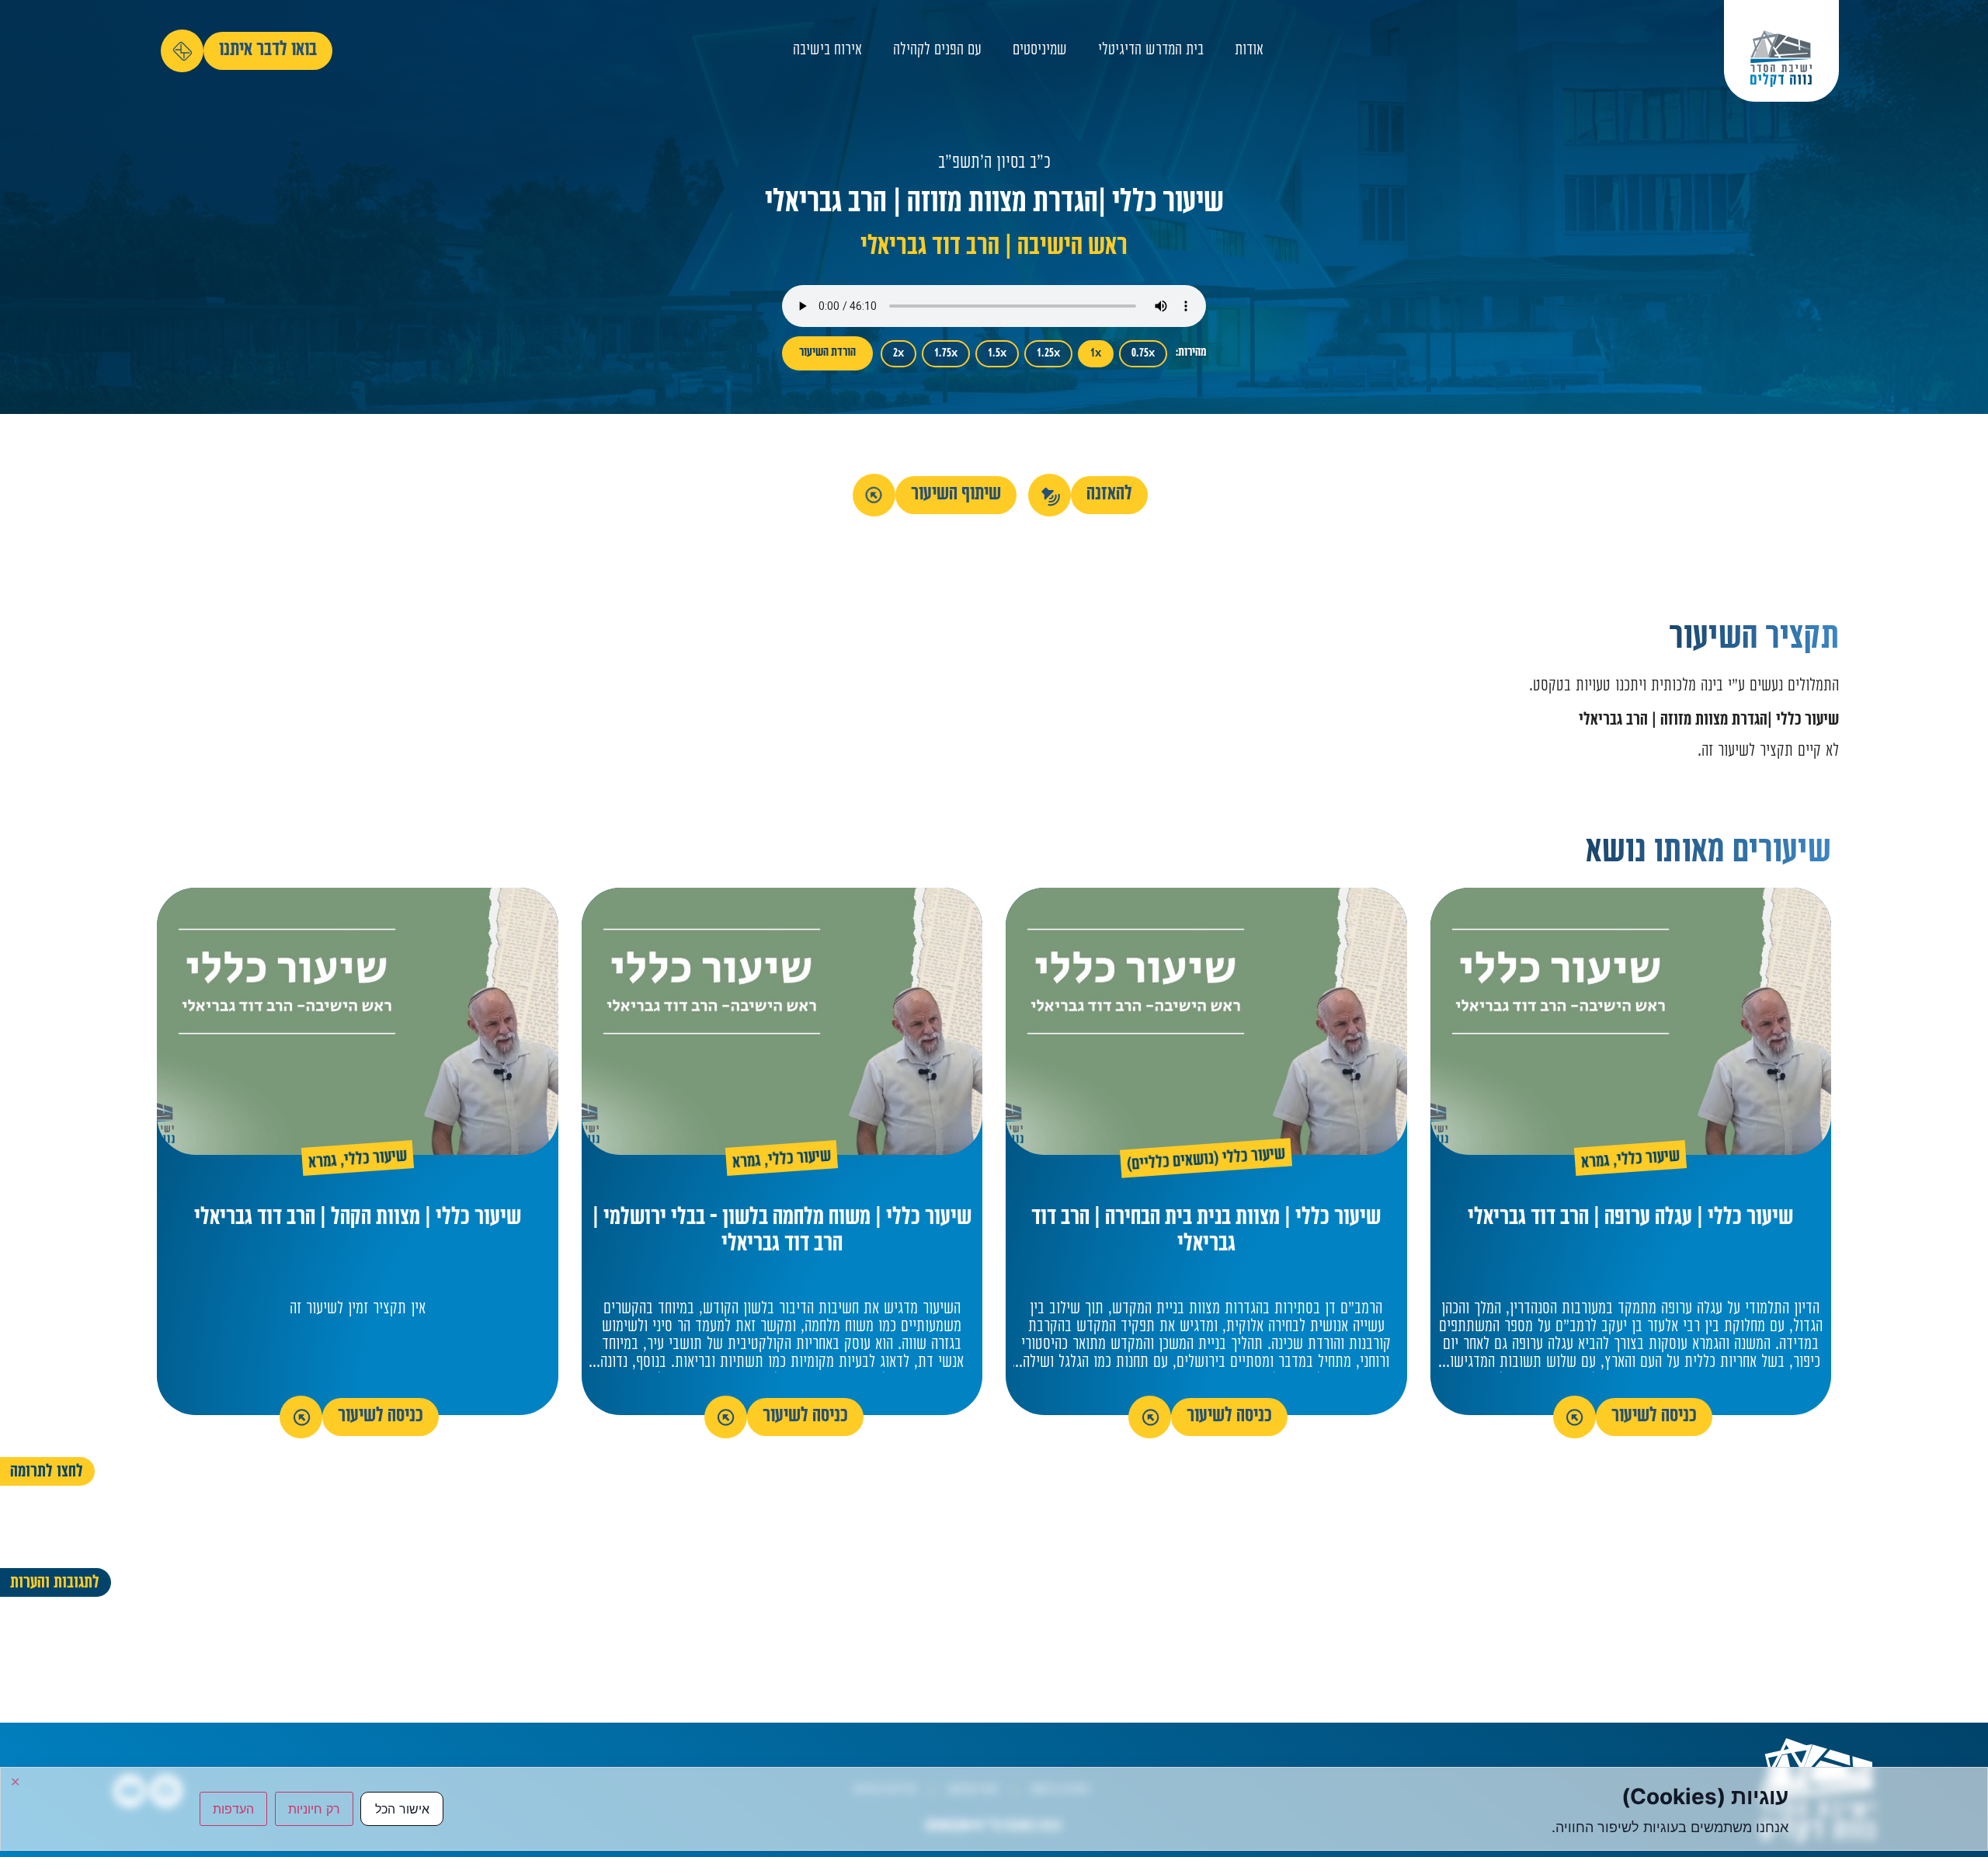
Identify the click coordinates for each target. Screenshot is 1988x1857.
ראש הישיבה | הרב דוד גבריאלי (994, 248)
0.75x (1143, 354)
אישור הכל (402, 1809)
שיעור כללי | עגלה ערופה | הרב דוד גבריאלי (1630, 1219)
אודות (1249, 51)
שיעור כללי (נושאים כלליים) (1206, 1161)
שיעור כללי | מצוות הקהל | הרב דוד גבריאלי (358, 1219)
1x (1096, 354)
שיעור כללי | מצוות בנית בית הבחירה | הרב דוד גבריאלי (1206, 1232)
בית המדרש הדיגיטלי (1151, 51)
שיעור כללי (1649, 1160)
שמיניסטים (1040, 51)
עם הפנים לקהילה (937, 51)
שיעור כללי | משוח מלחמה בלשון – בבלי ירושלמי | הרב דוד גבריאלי (782, 1232)
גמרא (1596, 1163)
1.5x (997, 354)
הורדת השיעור (827, 353)
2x (898, 354)
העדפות (233, 1809)
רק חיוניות (314, 1809)
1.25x (1048, 354)
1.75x (946, 354)
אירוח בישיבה (827, 51)
